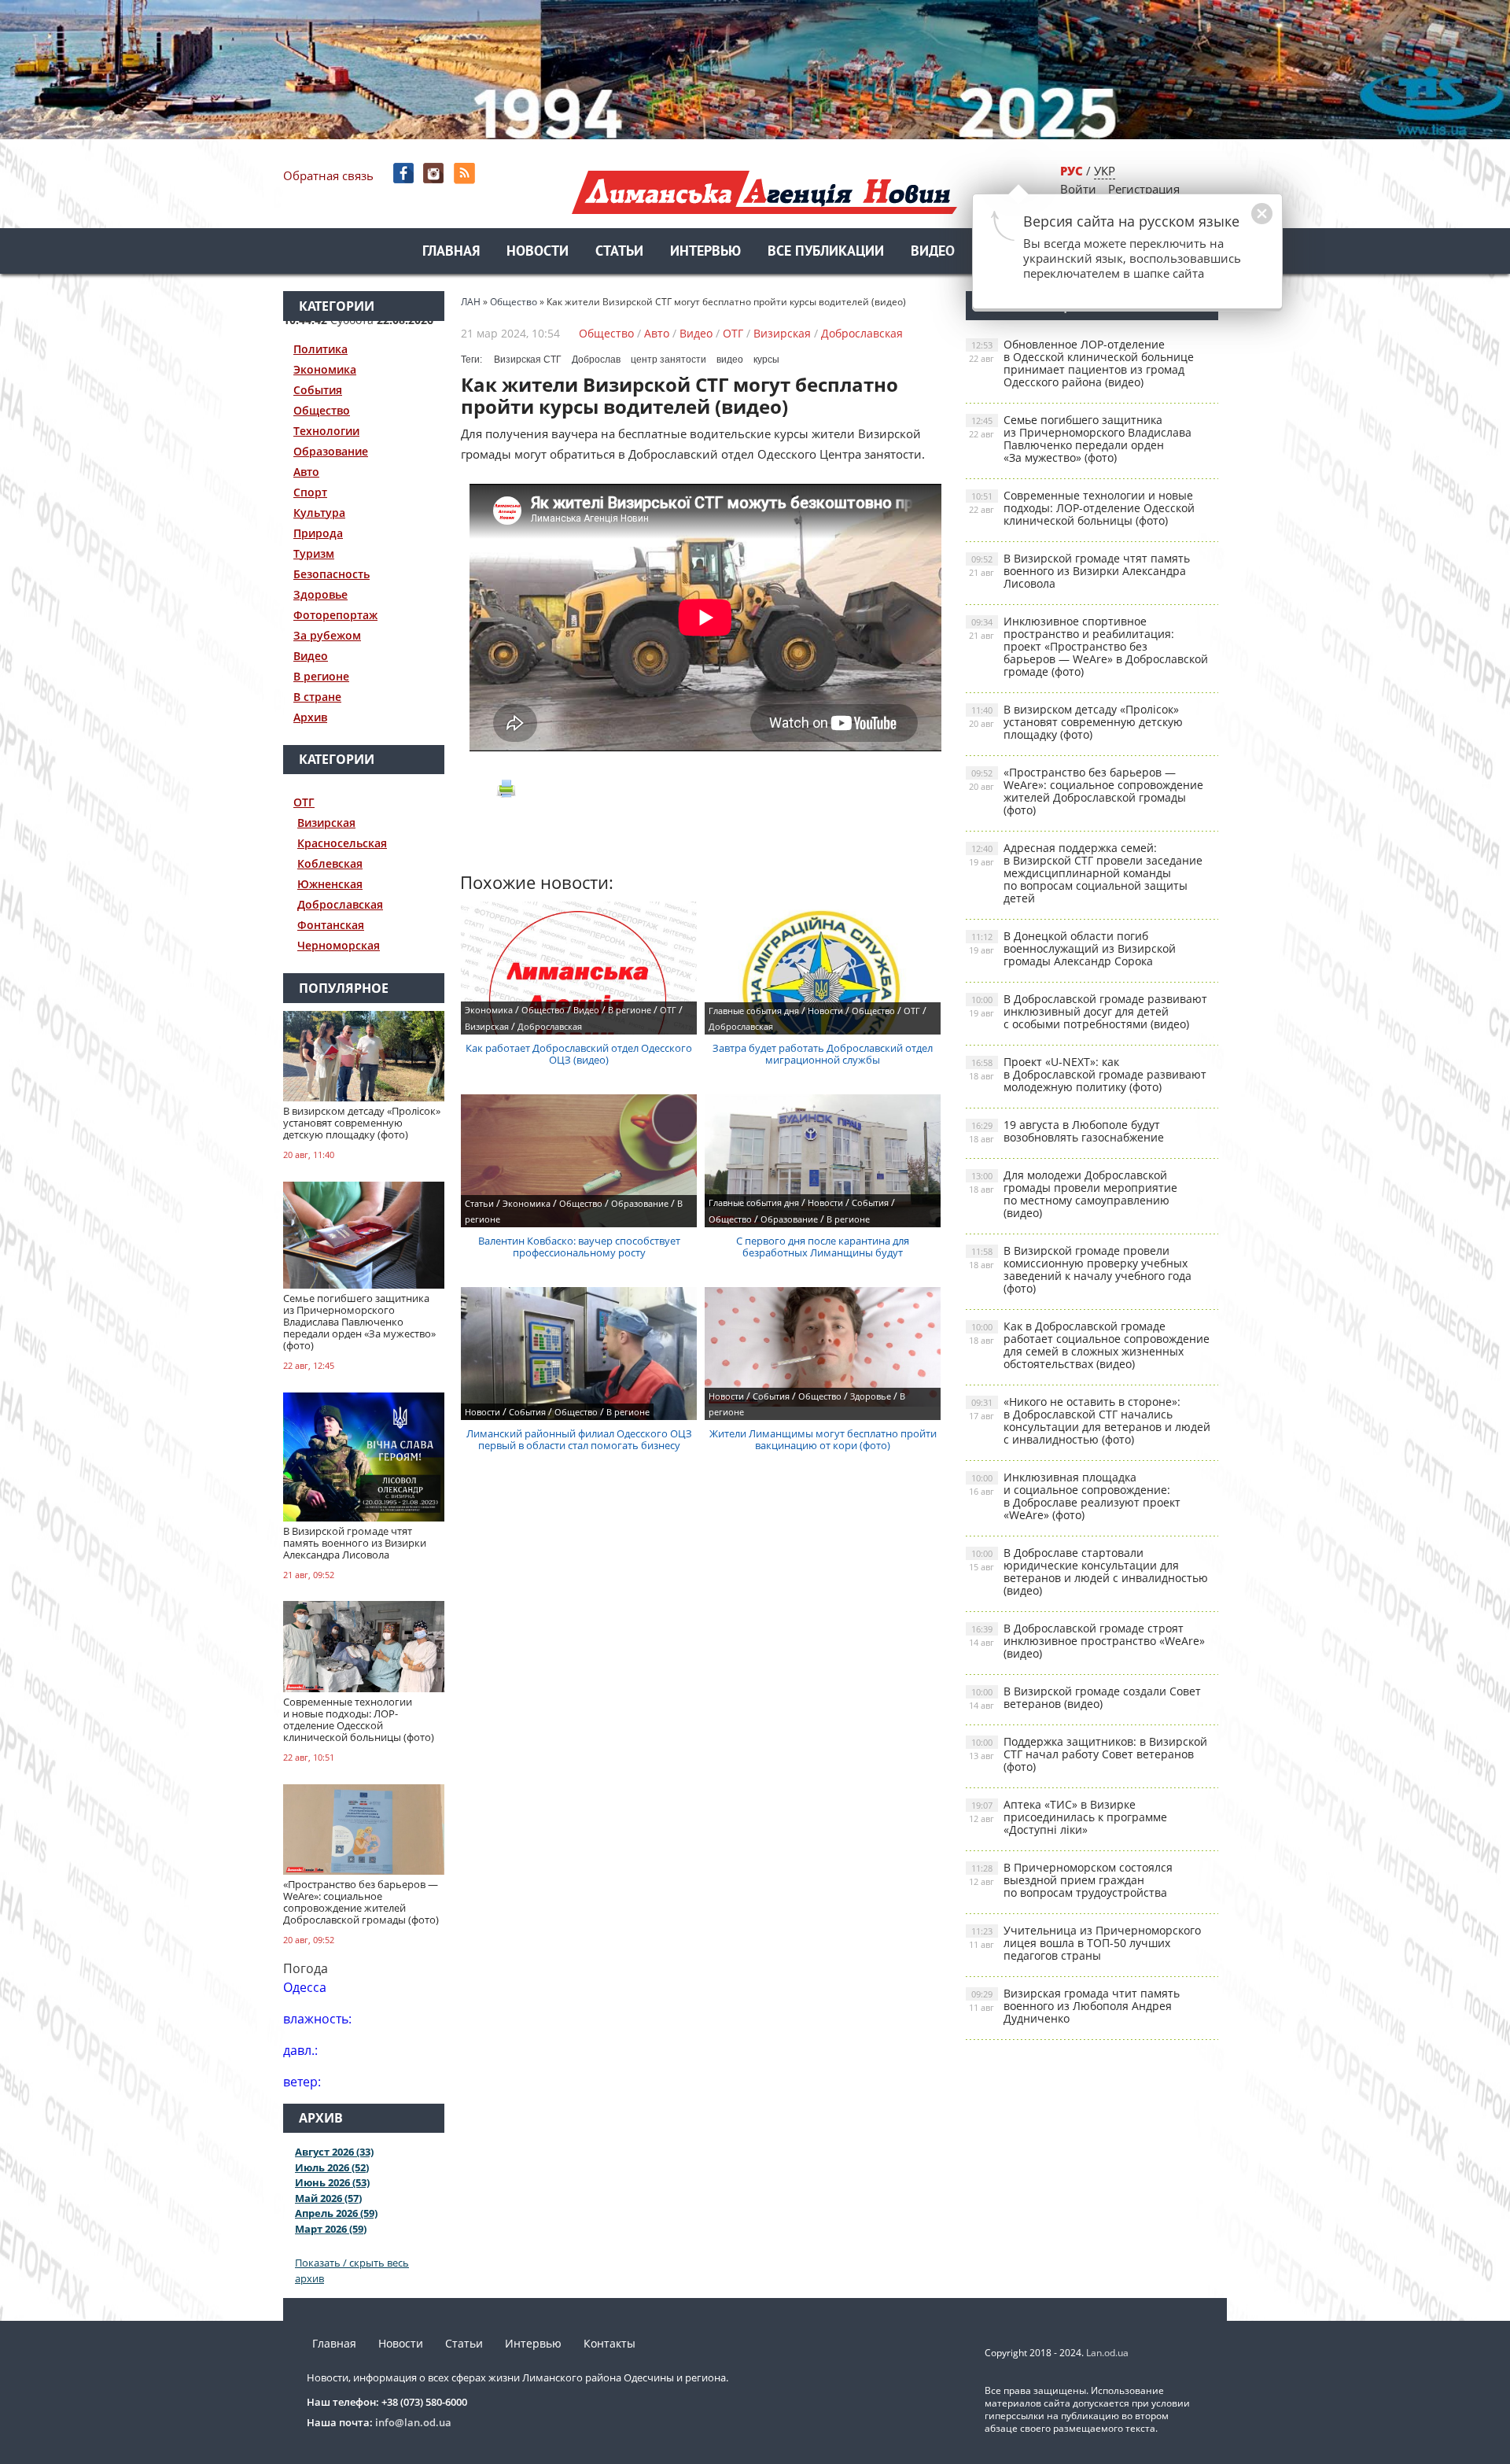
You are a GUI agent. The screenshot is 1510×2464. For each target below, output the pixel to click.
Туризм (314, 553)
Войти (1078, 189)
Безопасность (331, 574)
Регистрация (1144, 189)
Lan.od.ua (1107, 2353)
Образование (331, 451)
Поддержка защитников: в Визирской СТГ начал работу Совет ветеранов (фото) (1088, 1754)
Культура (319, 513)
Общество (322, 410)
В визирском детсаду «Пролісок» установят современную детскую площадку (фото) (1076, 722)
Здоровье (320, 594)
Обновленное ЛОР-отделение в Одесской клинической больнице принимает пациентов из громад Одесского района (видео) (1081, 363)
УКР (1105, 171)
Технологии (326, 431)
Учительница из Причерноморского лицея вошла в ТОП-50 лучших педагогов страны (1085, 1943)
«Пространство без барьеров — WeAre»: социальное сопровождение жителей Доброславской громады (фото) (1086, 791)
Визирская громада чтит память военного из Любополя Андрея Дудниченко (1074, 2006)
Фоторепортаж (335, 615)
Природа (318, 533)
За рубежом (327, 635)
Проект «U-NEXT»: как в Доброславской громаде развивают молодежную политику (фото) (1088, 1074)
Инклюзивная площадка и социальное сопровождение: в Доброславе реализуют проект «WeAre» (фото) (1075, 1496)
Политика (320, 349)
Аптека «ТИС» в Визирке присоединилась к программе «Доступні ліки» (1068, 1817)
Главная (451, 252)
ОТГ (304, 802)
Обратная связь (328, 175)
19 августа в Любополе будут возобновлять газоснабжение (1066, 1131)
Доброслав (596, 360)
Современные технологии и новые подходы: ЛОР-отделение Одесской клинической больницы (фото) (1082, 508)
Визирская (326, 823)
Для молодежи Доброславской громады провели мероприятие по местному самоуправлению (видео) (1073, 1194)
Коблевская (330, 863)
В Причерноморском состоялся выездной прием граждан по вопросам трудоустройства (1071, 1880)
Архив (310, 717)
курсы (766, 360)
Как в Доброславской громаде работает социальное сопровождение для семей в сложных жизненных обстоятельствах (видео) (1089, 1345)
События (318, 390)
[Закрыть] (1237, 222)
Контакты (610, 2343)
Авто (306, 472)
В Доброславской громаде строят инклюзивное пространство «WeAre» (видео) (1087, 1641)
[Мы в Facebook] (405, 173)
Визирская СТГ (528, 360)
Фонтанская (331, 925)
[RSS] (466, 173)
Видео (933, 252)
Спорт (310, 492)
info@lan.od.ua (413, 2422)
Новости (538, 252)
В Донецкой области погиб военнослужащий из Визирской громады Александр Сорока (1072, 948)
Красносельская (342, 843)
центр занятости (668, 360)
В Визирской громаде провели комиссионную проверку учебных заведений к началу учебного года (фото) (1080, 1269)
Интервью (705, 252)
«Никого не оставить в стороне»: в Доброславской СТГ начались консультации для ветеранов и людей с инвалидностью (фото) (1090, 1420)
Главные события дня (754, 1011)
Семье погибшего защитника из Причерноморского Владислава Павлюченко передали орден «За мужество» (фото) (1080, 439)
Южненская (330, 884)
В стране (317, 697)
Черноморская (339, 945)
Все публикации (826, 252)
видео (730, 360)
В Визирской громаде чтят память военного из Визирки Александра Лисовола (1079, 571)
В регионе (321, 676)
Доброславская (340, 904)
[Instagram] (435, 173)
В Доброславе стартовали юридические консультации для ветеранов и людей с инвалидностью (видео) (1088, 1571)
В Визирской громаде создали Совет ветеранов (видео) (1085, 1697)
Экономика (325, 369)
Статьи (619, 252)
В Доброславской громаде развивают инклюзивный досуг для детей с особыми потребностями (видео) (1088, 1011)
